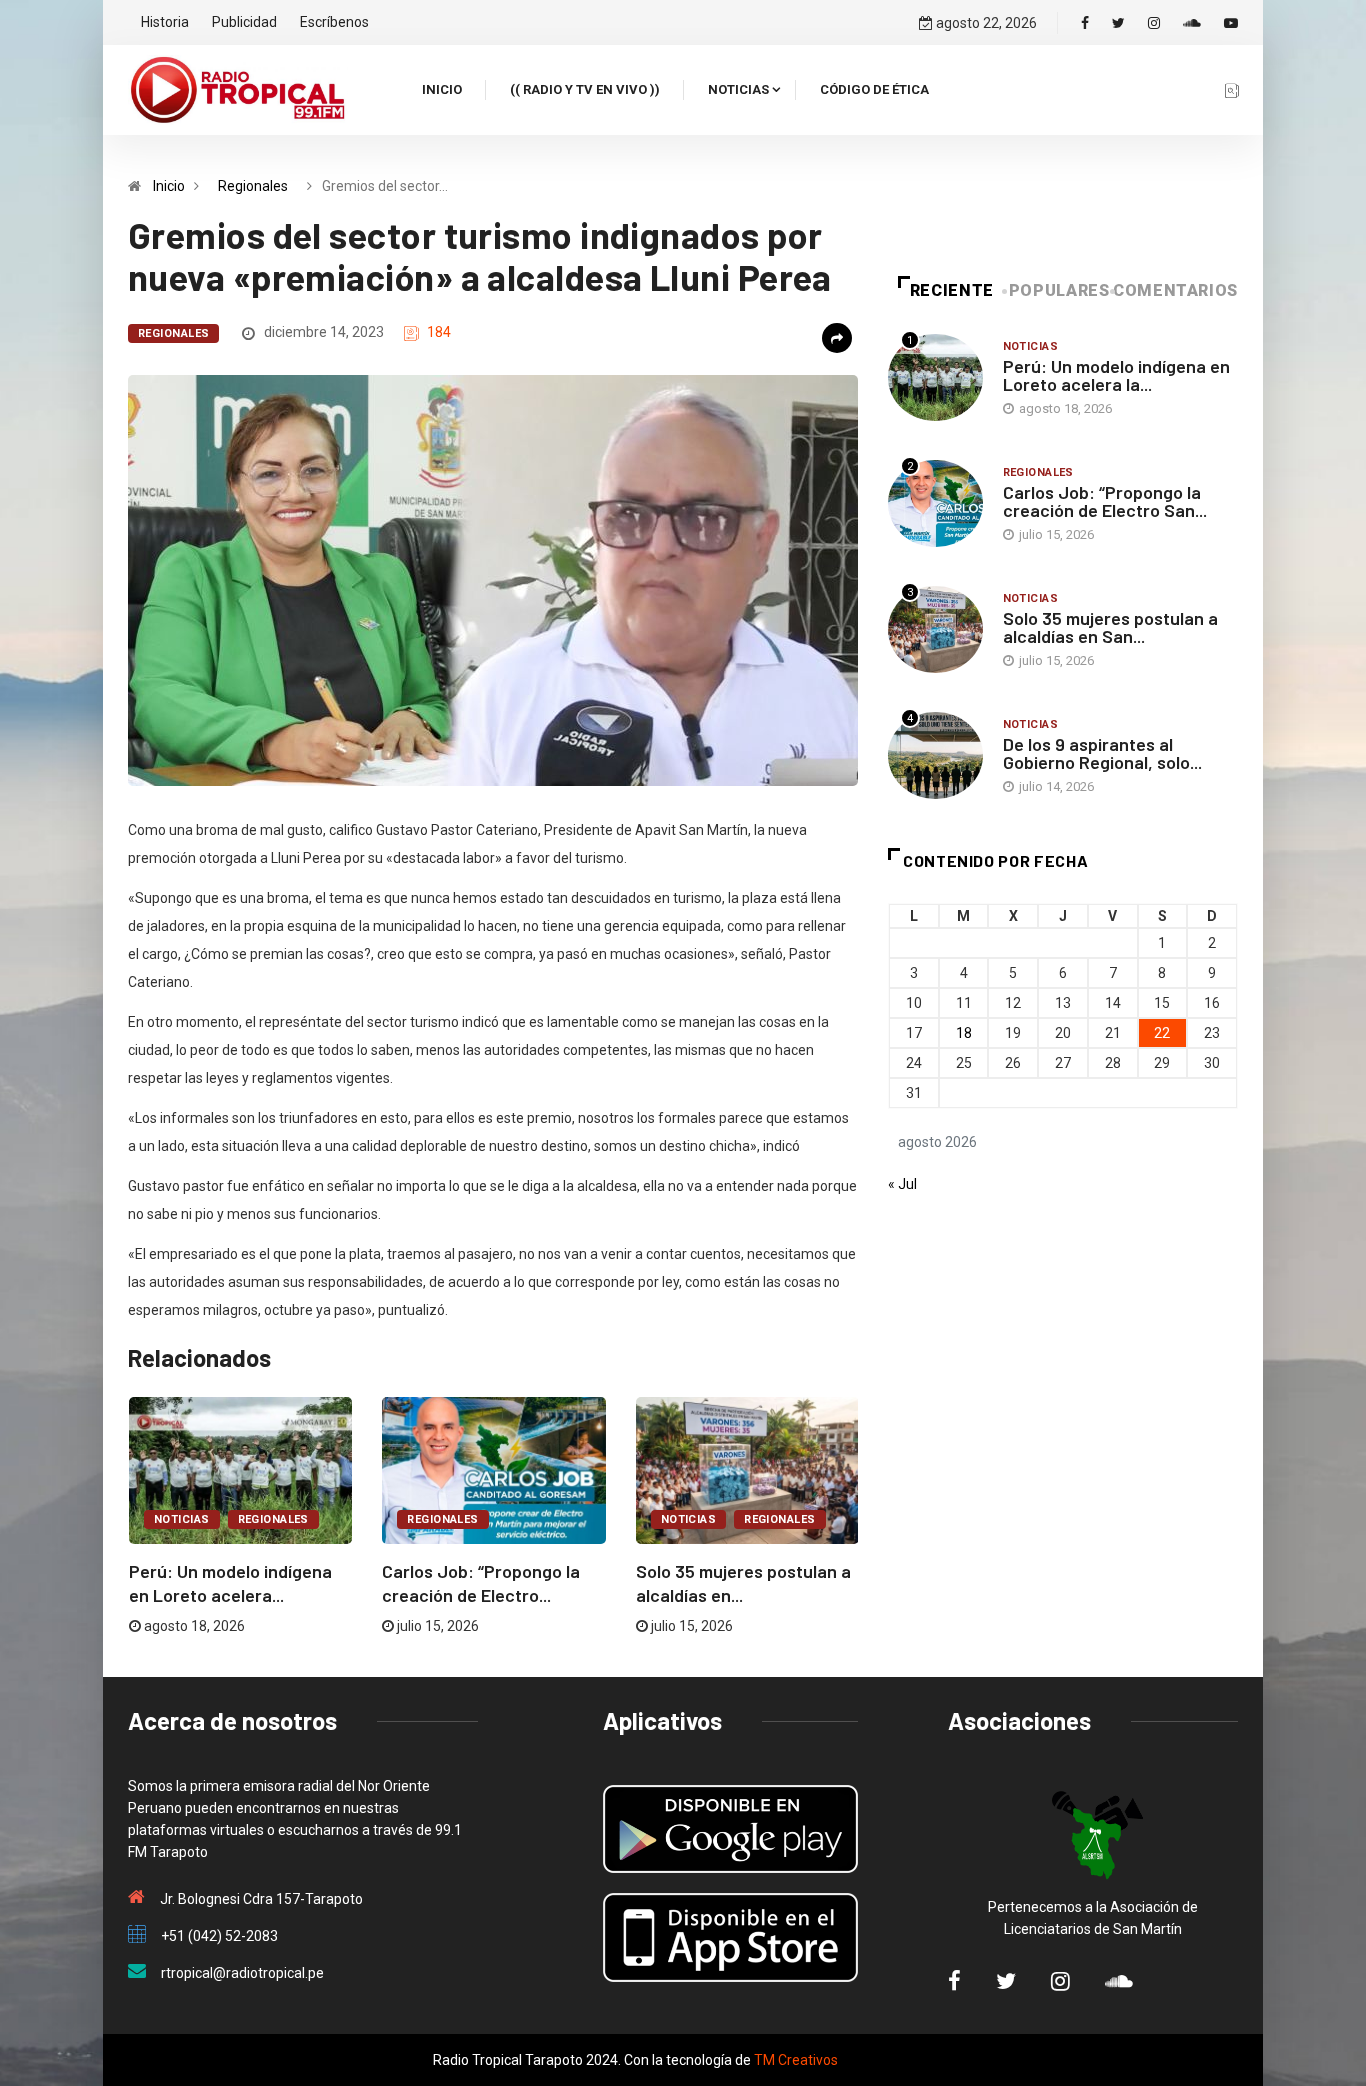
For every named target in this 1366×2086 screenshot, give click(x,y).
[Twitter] (1118, 23)
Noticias (738, 89)
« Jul (902, 1184)
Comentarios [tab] (1175, 290)
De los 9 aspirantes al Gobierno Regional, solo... (1102, 753)
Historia (165, 22)
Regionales (253, 186)
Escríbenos (334, 22)
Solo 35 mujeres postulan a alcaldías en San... (1110, 627)
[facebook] (1085, 23)
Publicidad (244, 22)
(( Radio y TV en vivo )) (585, 89)
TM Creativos (796, 2060)
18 (964, 1033)
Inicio (442, 89)
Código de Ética (874, 89)
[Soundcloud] (1192, 23)
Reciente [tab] (952, 290)
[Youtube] (1231, 23)
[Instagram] (1154, 23)
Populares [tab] (1059, 290)
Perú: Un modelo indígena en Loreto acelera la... (1116, 375)
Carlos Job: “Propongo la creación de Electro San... (1105, 501)
